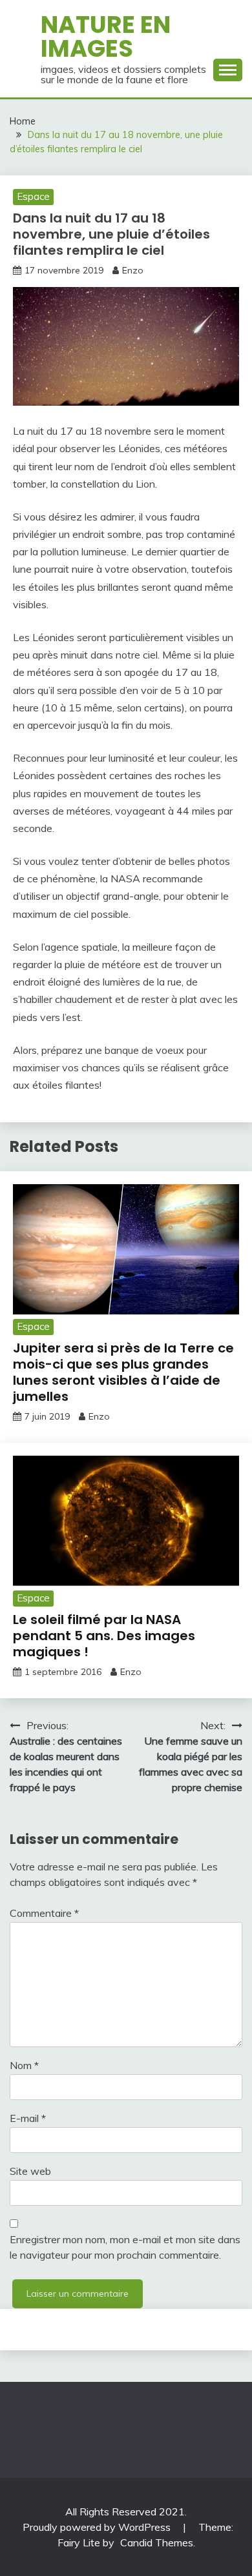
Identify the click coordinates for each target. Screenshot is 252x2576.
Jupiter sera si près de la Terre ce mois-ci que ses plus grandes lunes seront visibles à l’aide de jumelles (123, 1372)
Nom (24, 2065)
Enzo (133, 270)
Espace (33, 196)
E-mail (28, 2118)
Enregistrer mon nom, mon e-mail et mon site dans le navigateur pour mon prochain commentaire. (125, 2247)
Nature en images (106, 36)
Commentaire (44, 1913)
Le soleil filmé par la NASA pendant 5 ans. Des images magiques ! (104, 1636)
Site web (30, 2171)
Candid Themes (157, 2542)
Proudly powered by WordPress (98, 2527)
